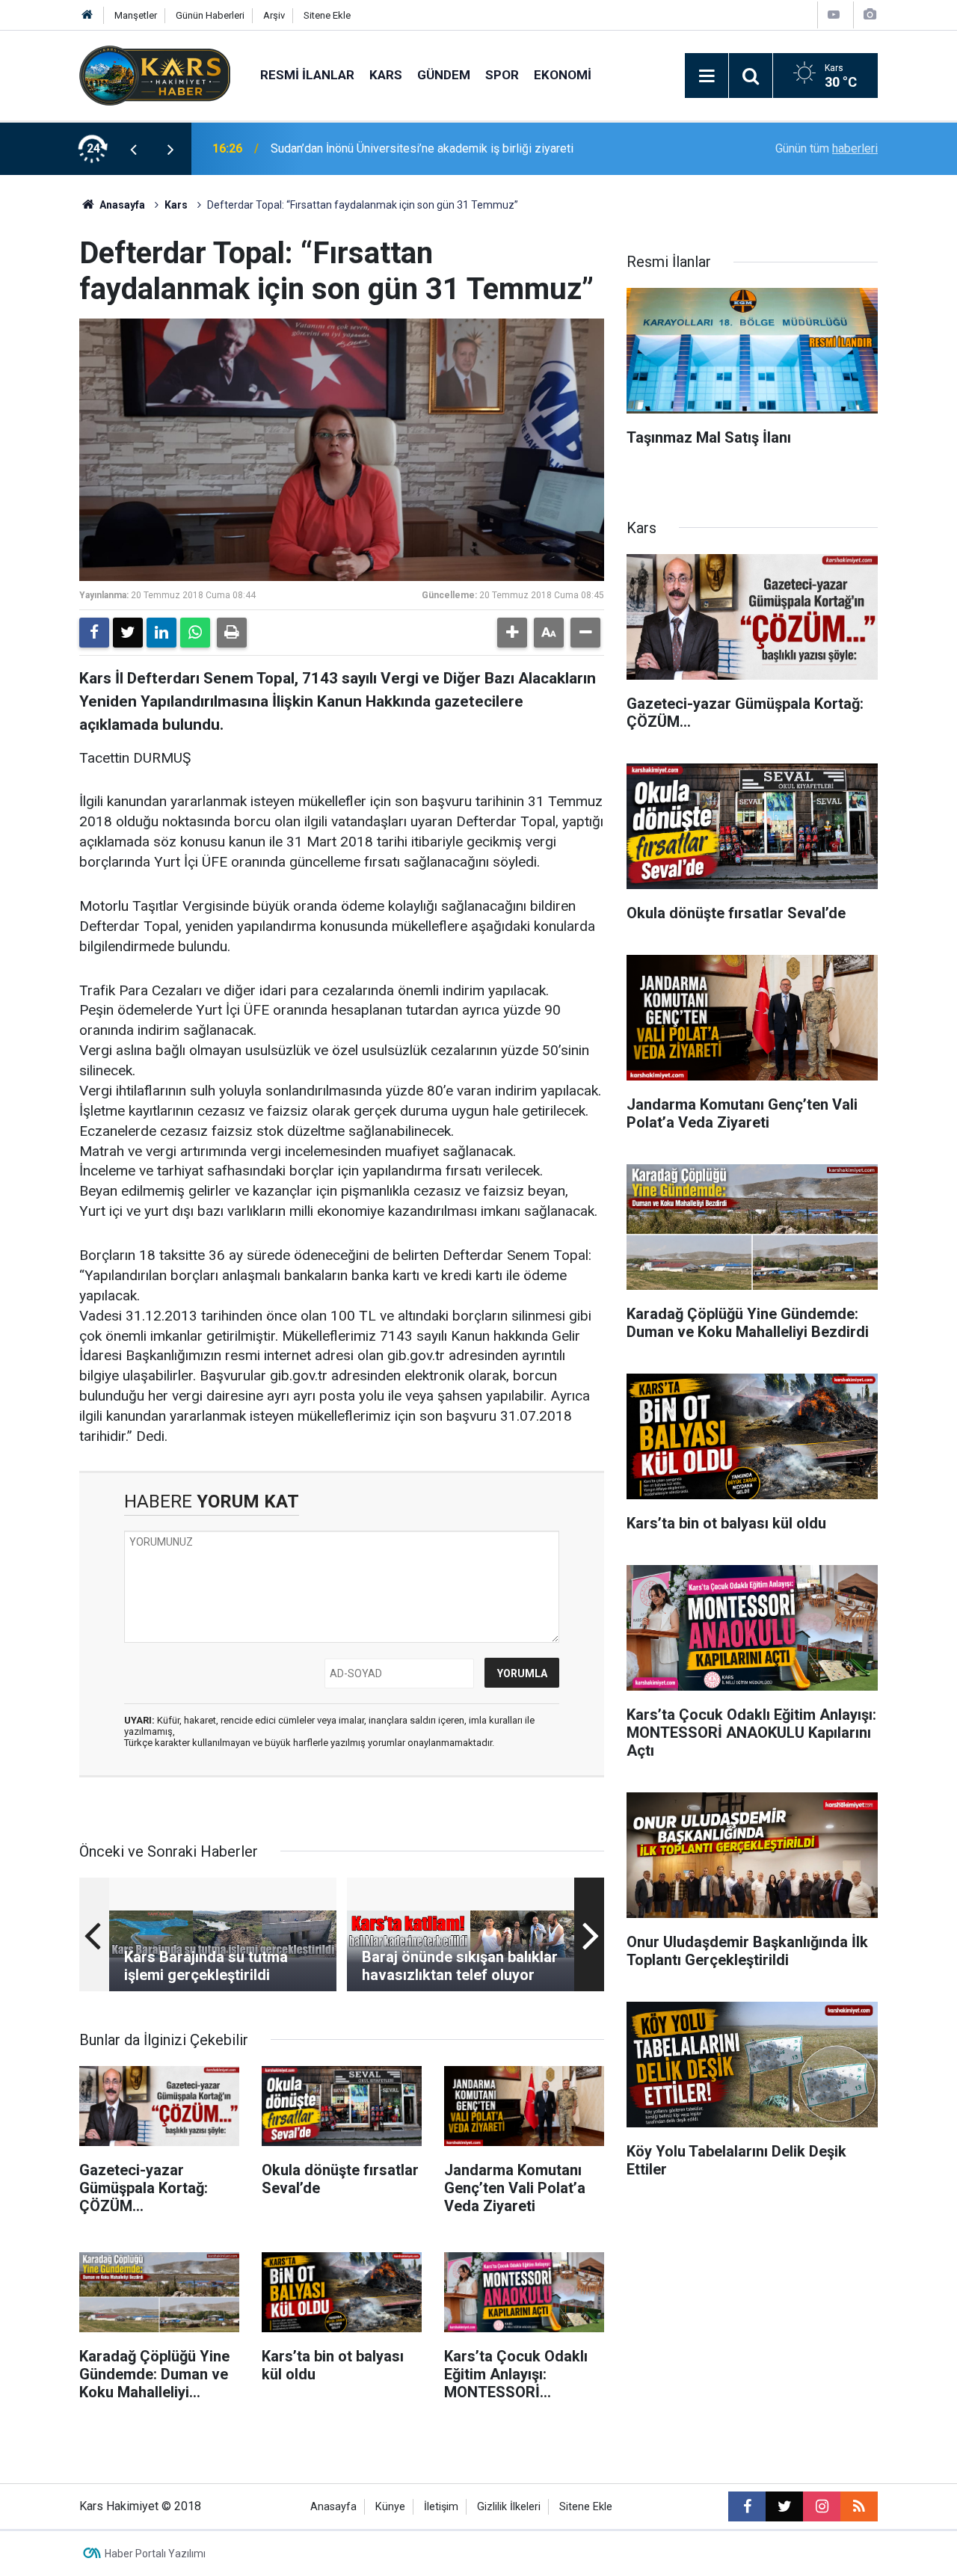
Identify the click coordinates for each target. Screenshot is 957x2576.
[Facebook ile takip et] (747, 2506)
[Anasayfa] (87, 15)
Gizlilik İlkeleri (509, 2507)
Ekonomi (563, 75)
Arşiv (274, 15)
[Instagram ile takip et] (822, 2506)
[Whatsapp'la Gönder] (195, 633)
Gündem (444, 75)
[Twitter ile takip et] (784, 2506)
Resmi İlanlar (307, 75)
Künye (390, 2507)
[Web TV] (834, 15)
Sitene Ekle (327, 15)
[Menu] (707, 76)
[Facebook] (94, 633)
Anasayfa (121, 205)
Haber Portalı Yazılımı (155, 2554)
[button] (512, 633)
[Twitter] (128, 633)
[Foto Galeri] (870, 15)
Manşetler (136, 15)
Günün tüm (827, 148)
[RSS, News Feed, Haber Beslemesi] (859, 2506)
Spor (502, 75)
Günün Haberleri (210, 15)
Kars (386, 75)
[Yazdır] (232, 633)
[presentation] (133, 149)
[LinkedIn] (161, 633)
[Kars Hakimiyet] (155, 74)
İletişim (441, 2507)
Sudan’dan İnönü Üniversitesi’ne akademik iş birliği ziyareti (422, 148)
